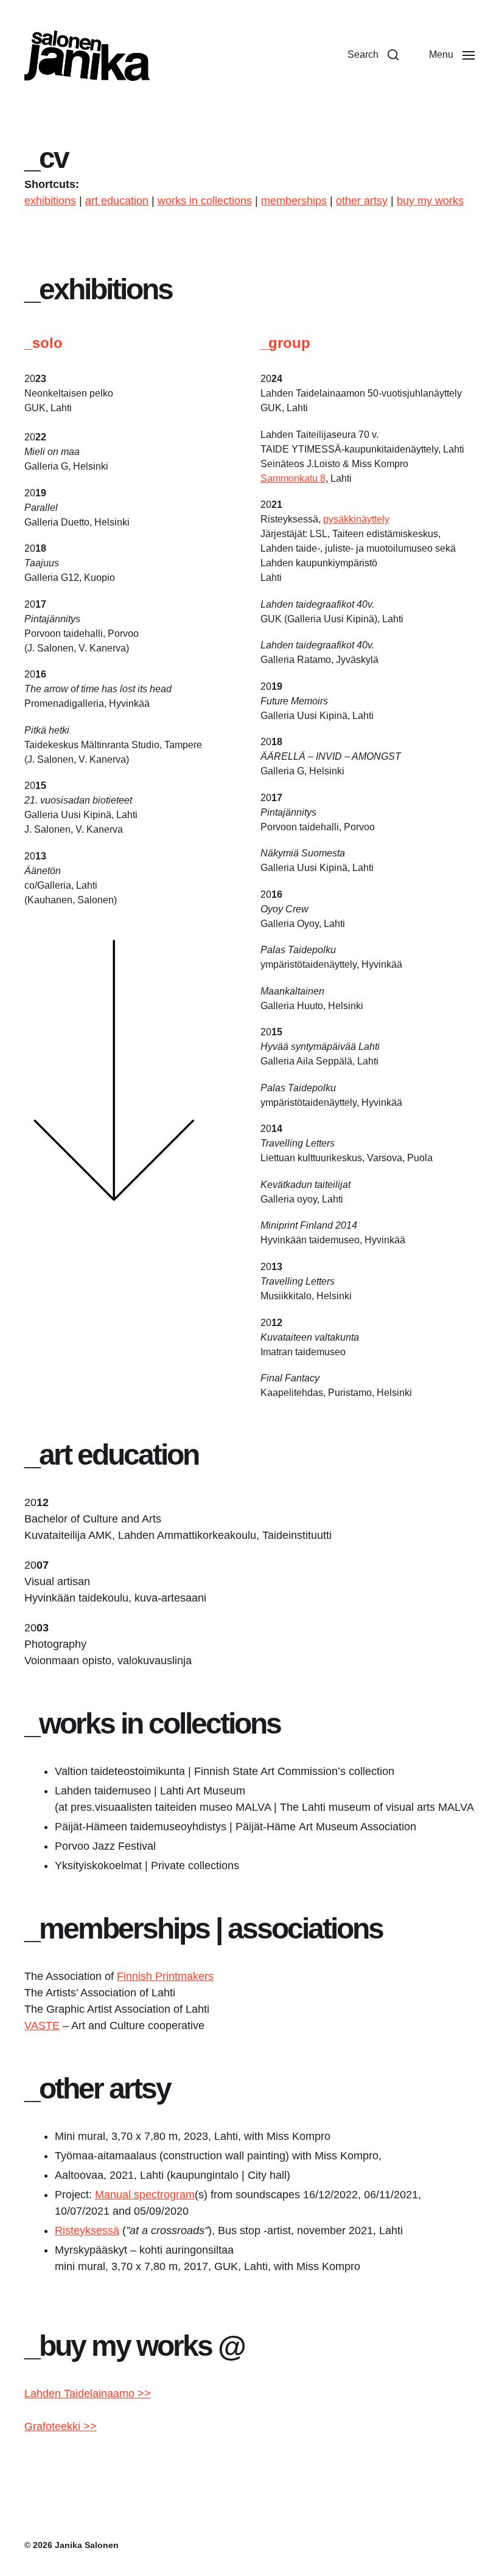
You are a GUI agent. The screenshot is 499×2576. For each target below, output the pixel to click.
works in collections (205, 201)
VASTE (42, 2026)
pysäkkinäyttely (356, 519)
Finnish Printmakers (165, 1976)
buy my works (430, 201)
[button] (373, 55)
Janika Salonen (87, 2545)
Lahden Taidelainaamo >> (88, 2394)
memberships (294, 201)
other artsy (362, 201)
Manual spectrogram (145, 2195)
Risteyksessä (87, 2231)
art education (117, 201)
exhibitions (50, 201)
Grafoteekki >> (61, 2426)
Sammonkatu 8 (293, 478)
